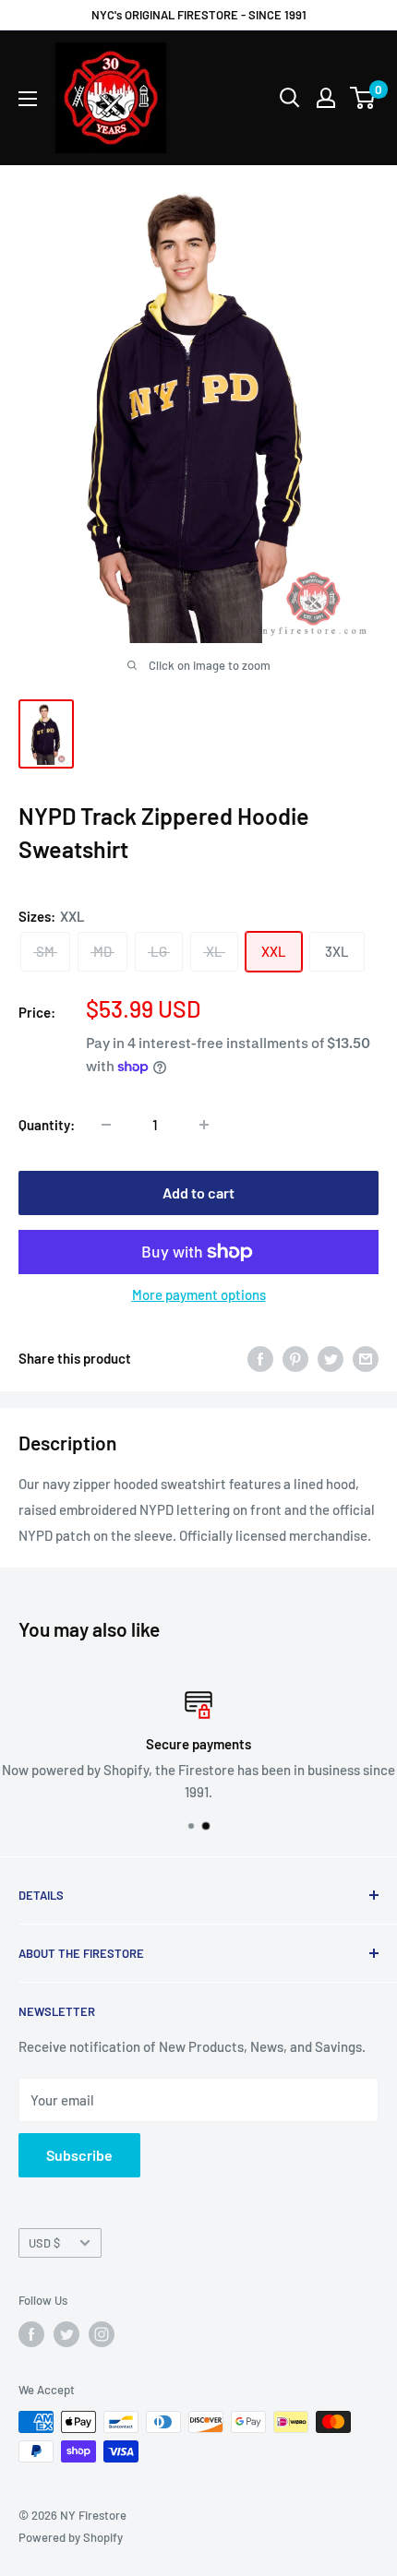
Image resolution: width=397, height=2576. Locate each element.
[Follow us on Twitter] (66, 2334)
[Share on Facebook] (260, 1358)
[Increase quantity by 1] (204, 1125)
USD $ (44, 2243)
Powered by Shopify (71, 2537)
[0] (363, 98)
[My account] (326, 98)
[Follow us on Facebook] (31, 2334)
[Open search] (290, 98)
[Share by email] (366, 1358)
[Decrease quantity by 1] (106, 1125)
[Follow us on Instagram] (102, 2334)
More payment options (199, 1294)
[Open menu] (28, 99)
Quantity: (47, 1125)
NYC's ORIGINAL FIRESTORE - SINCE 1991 (199, 15)
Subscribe (79, 2155)
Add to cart (198, 1193)
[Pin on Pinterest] (295, 1358)
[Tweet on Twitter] (331, 1358)
